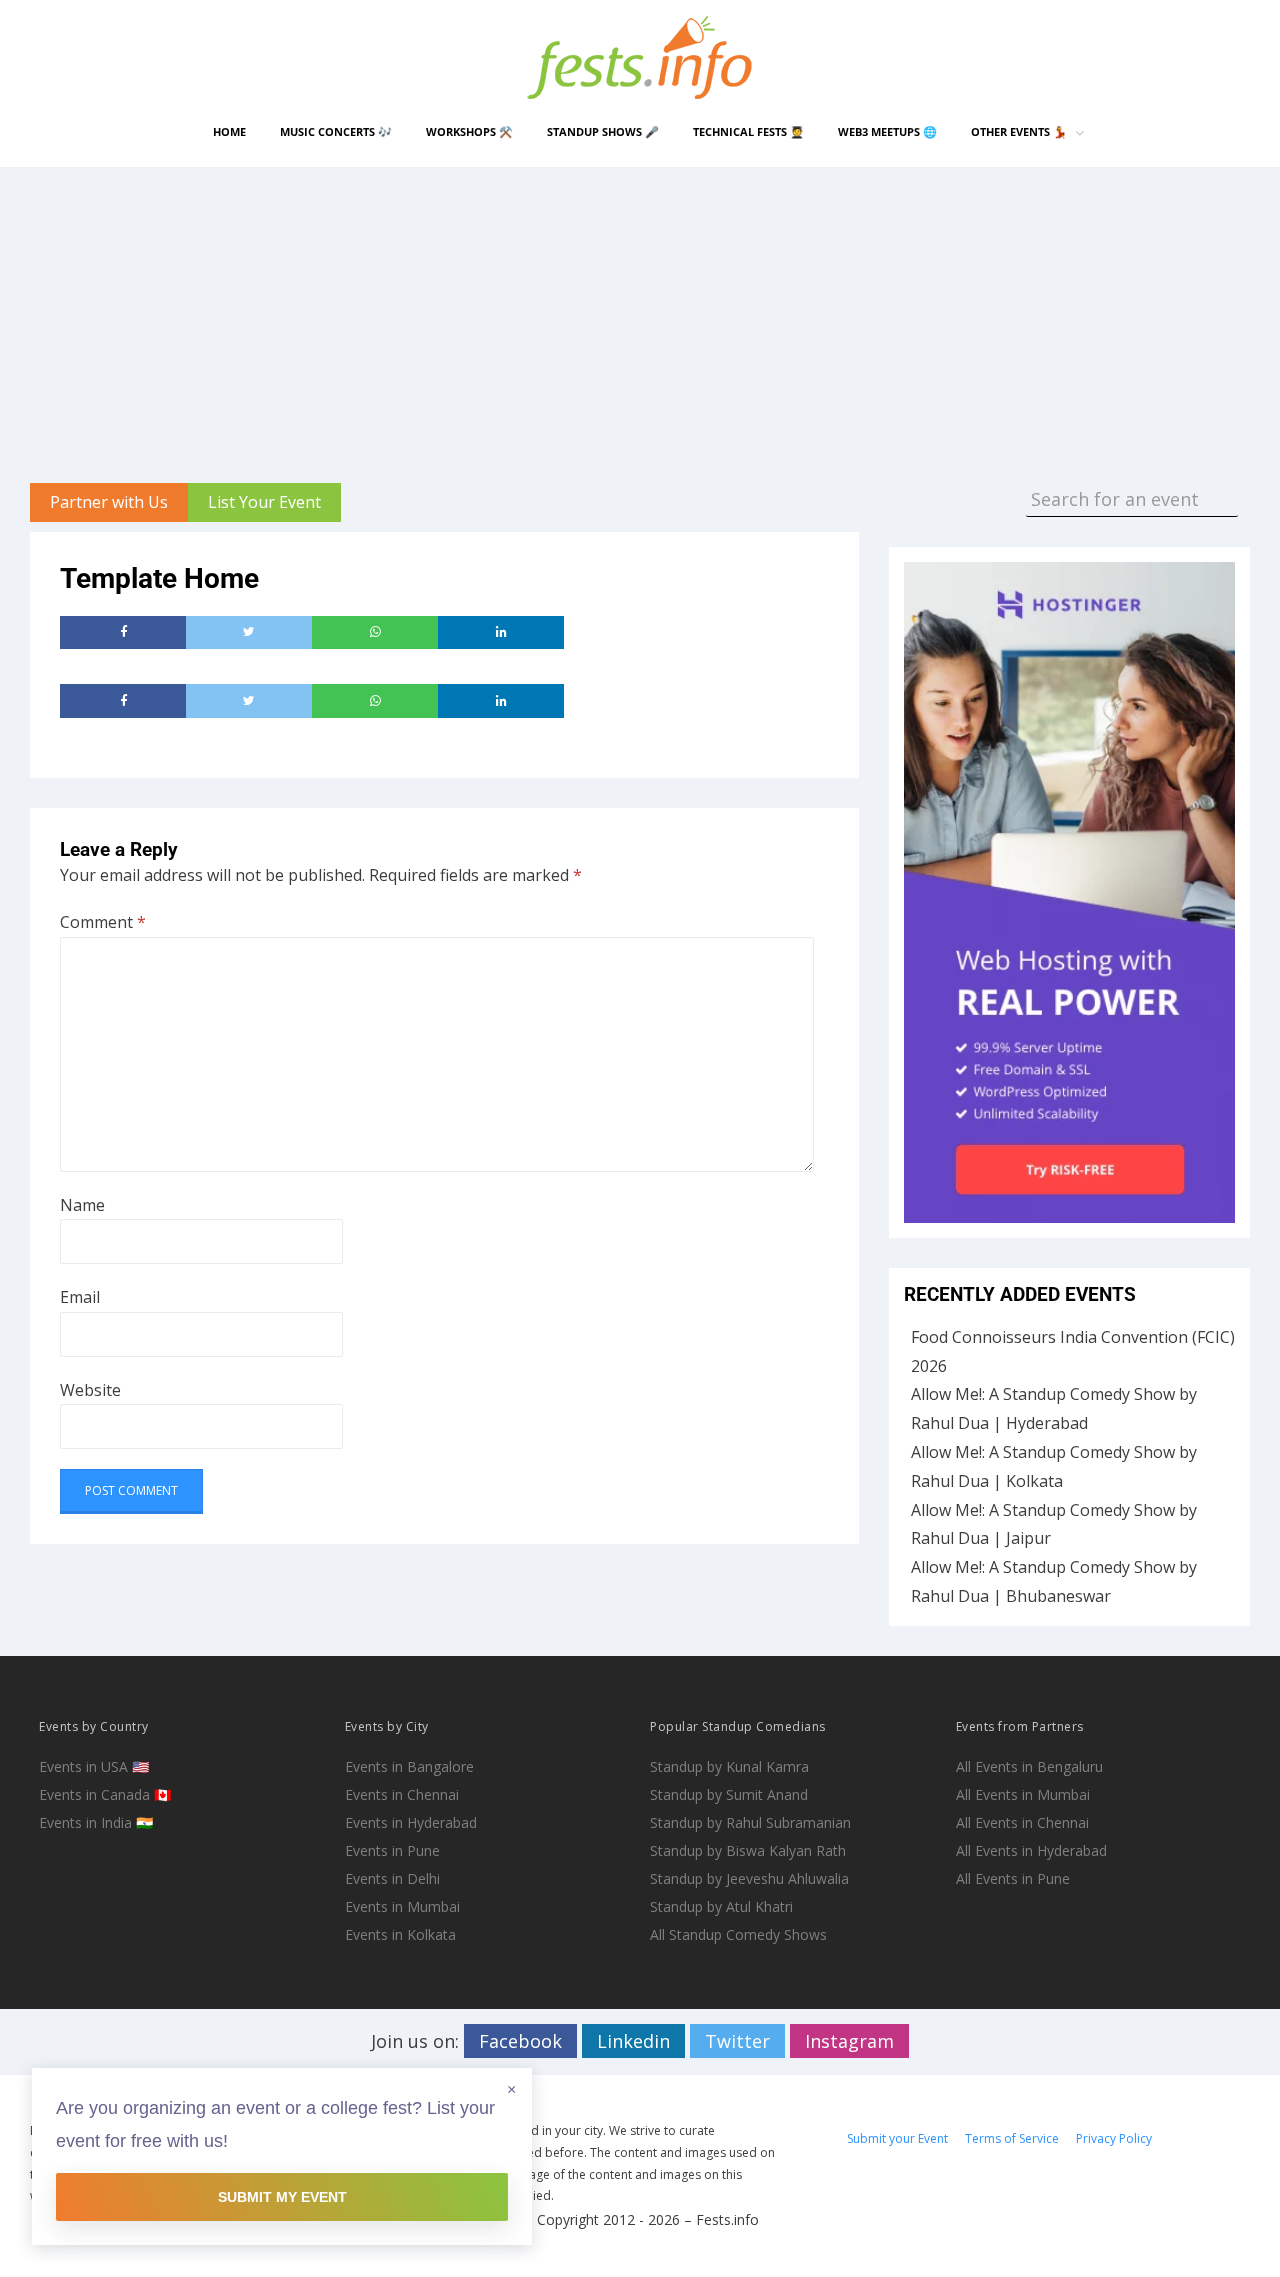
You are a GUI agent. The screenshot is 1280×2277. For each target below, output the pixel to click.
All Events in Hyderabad (1031, 1850)
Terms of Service (1012, 2138)
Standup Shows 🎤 (603, 131)
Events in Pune (392, 1850)
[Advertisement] (640, 318)
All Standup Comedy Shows (738, 1934)
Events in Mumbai (402, 1906)
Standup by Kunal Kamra (729, 1766)
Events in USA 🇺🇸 (94, 1766)
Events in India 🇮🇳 (96, 1822)
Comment (103, 922)
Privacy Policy (1114, 2138)
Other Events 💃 (1019, 131)
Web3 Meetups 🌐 (887, 131)
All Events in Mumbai (1023, 1794)
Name (82, 1205)
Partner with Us (109, 502)
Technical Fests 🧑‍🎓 (748, 131)
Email (80, 1297)
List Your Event (264, 502)
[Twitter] (249, 633)
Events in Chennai (402, 1794)
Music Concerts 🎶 (336, 131)
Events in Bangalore (409, 1766)
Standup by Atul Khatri (721, 1906)
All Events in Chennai (1022, 1822)
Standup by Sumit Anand (729, 1794)
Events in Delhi (392, 1878)
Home (229, 131)
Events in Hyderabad (411, 1822)
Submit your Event (897, 2138)
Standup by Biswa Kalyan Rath (748, 1850)
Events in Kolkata (400, 1934)
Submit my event (282, 2197)
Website (90, 1390)
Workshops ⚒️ (469, 131)
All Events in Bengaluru (1029, 1766)
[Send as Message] (375, 633)
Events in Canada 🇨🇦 (105, 1794)
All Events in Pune (1013, 1878)
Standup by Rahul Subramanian (750, 1822)
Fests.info (727, 2219)
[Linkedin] (501, 633)
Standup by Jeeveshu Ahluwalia (749, 1878)
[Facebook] (123, 633)
